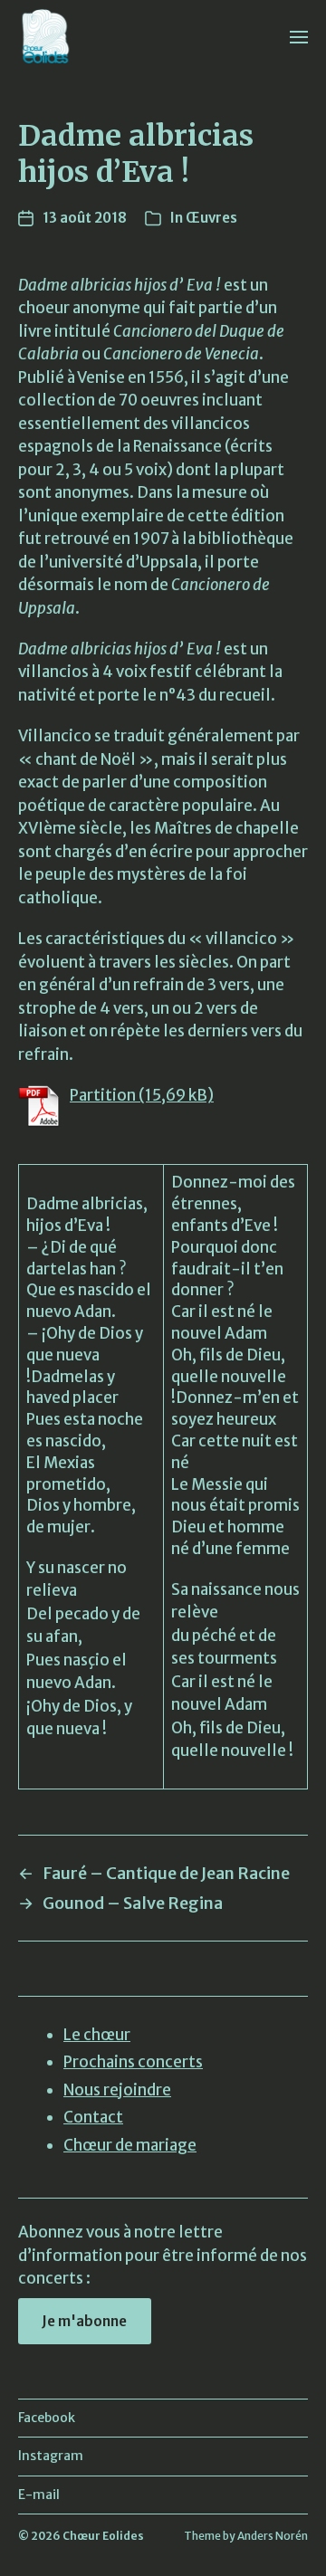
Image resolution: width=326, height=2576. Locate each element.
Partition (103, 1095)
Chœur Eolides (103, 2536)
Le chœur (97, 2035)
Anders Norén (273, 2536)
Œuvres (211, 218)
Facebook (47, 2418)
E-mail (39, 2495)
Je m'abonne (84, 2321)
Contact (93, 2117)
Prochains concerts (133, 2062)
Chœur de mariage (130, 2145)
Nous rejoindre (117, 2090)
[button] (299, 36)
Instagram (51, 2456)
